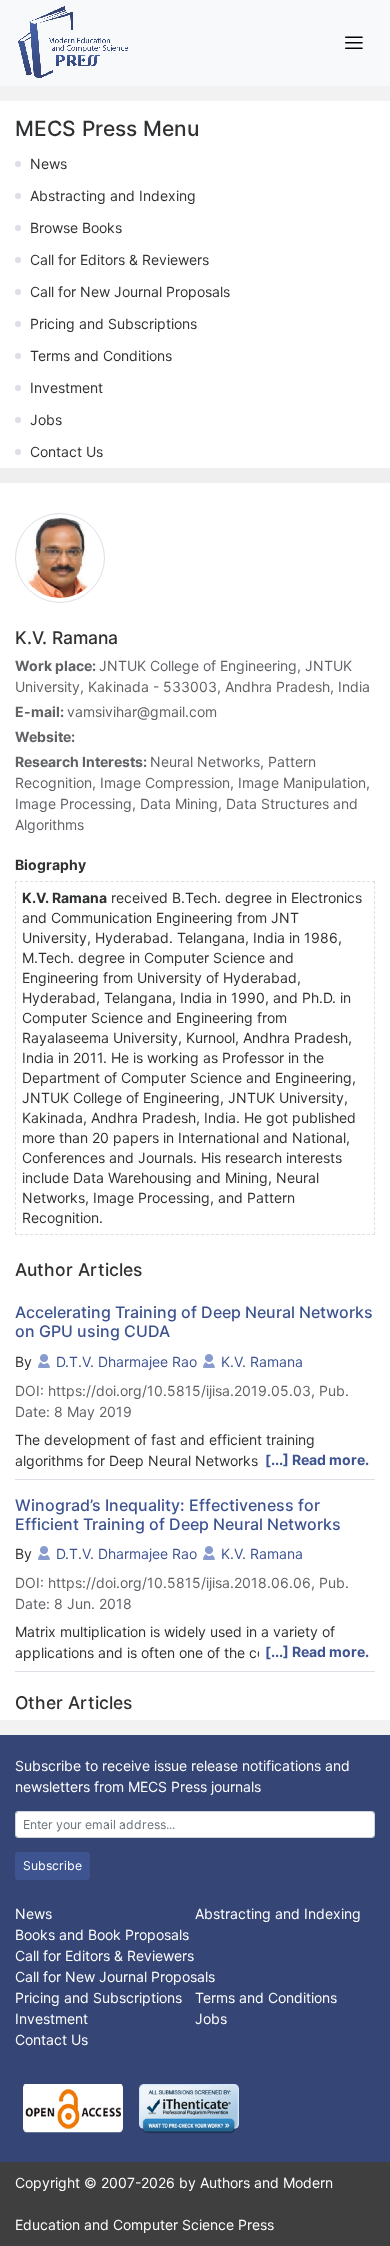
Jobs (46, 419)
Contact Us (66, 451)
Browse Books (76, 227)
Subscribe (52, 1865)
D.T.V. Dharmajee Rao (126, 1361)
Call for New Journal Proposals (130, 291)
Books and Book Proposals (102, 1934)
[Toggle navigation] (353, 42)
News (48, 163)
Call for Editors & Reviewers (119, 259)
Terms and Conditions (101, 355)
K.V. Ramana (262, 1361)
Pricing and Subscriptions (113, 323)
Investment (66, 387)
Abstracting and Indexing (113, 195)
